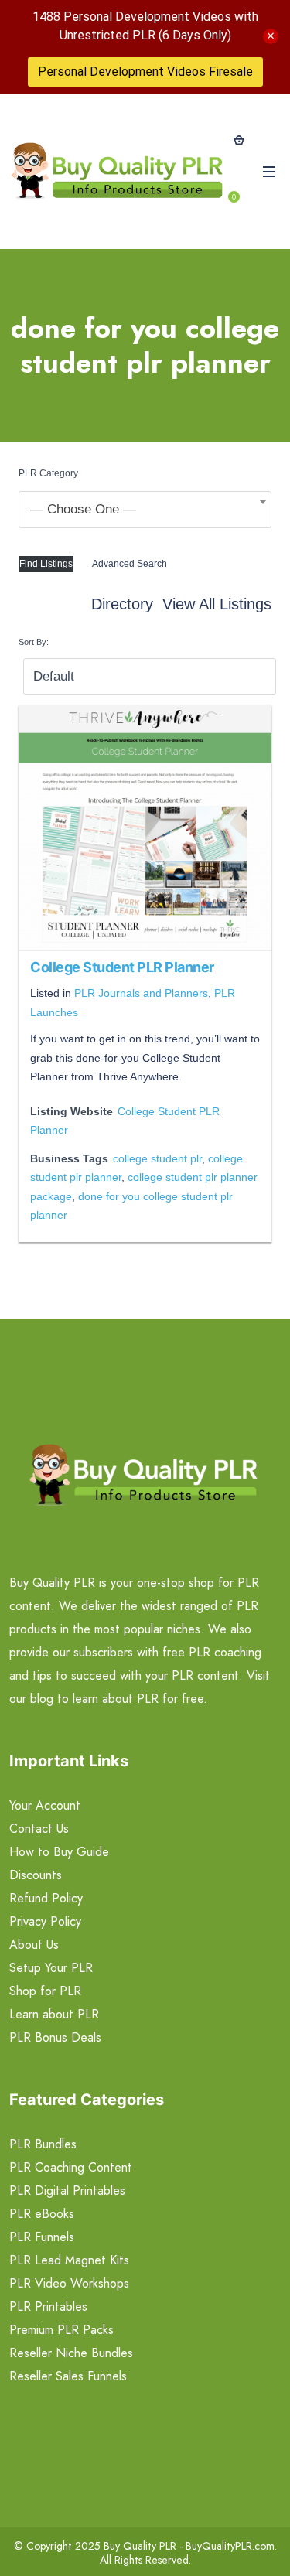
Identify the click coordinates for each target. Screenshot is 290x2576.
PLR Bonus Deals (55, 2037)
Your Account (45, 1805)
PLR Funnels (42, 2237)
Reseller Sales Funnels (68, 2376)
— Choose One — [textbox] (83, 509)
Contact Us (39, 1829)
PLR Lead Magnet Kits (69, 2260)
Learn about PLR (54, 2014)
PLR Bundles (43, 2144)
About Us (34, 1945)
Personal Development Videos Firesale (145, 72)
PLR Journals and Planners (141, 993)
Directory (122, 604)
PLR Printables (48, 2306)
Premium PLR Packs (61, 2330)
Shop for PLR (45, 1991)
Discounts (36, 1875)
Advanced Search (130, 564)
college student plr (157, 1158)
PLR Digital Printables (67, 2190)
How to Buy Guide (59, 1852)
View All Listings (217, 604)
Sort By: (34, 642)
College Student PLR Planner (122, 967)
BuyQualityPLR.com (230, 2546)
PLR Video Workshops (69, 2283)
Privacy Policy (45, 1921)
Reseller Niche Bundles (71, 2353)
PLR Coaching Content (71, 2167)
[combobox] (145, 510)
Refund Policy (46, 1898)
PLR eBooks (42, 2214)
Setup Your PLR (51, 1968)
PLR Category (48, 473)
